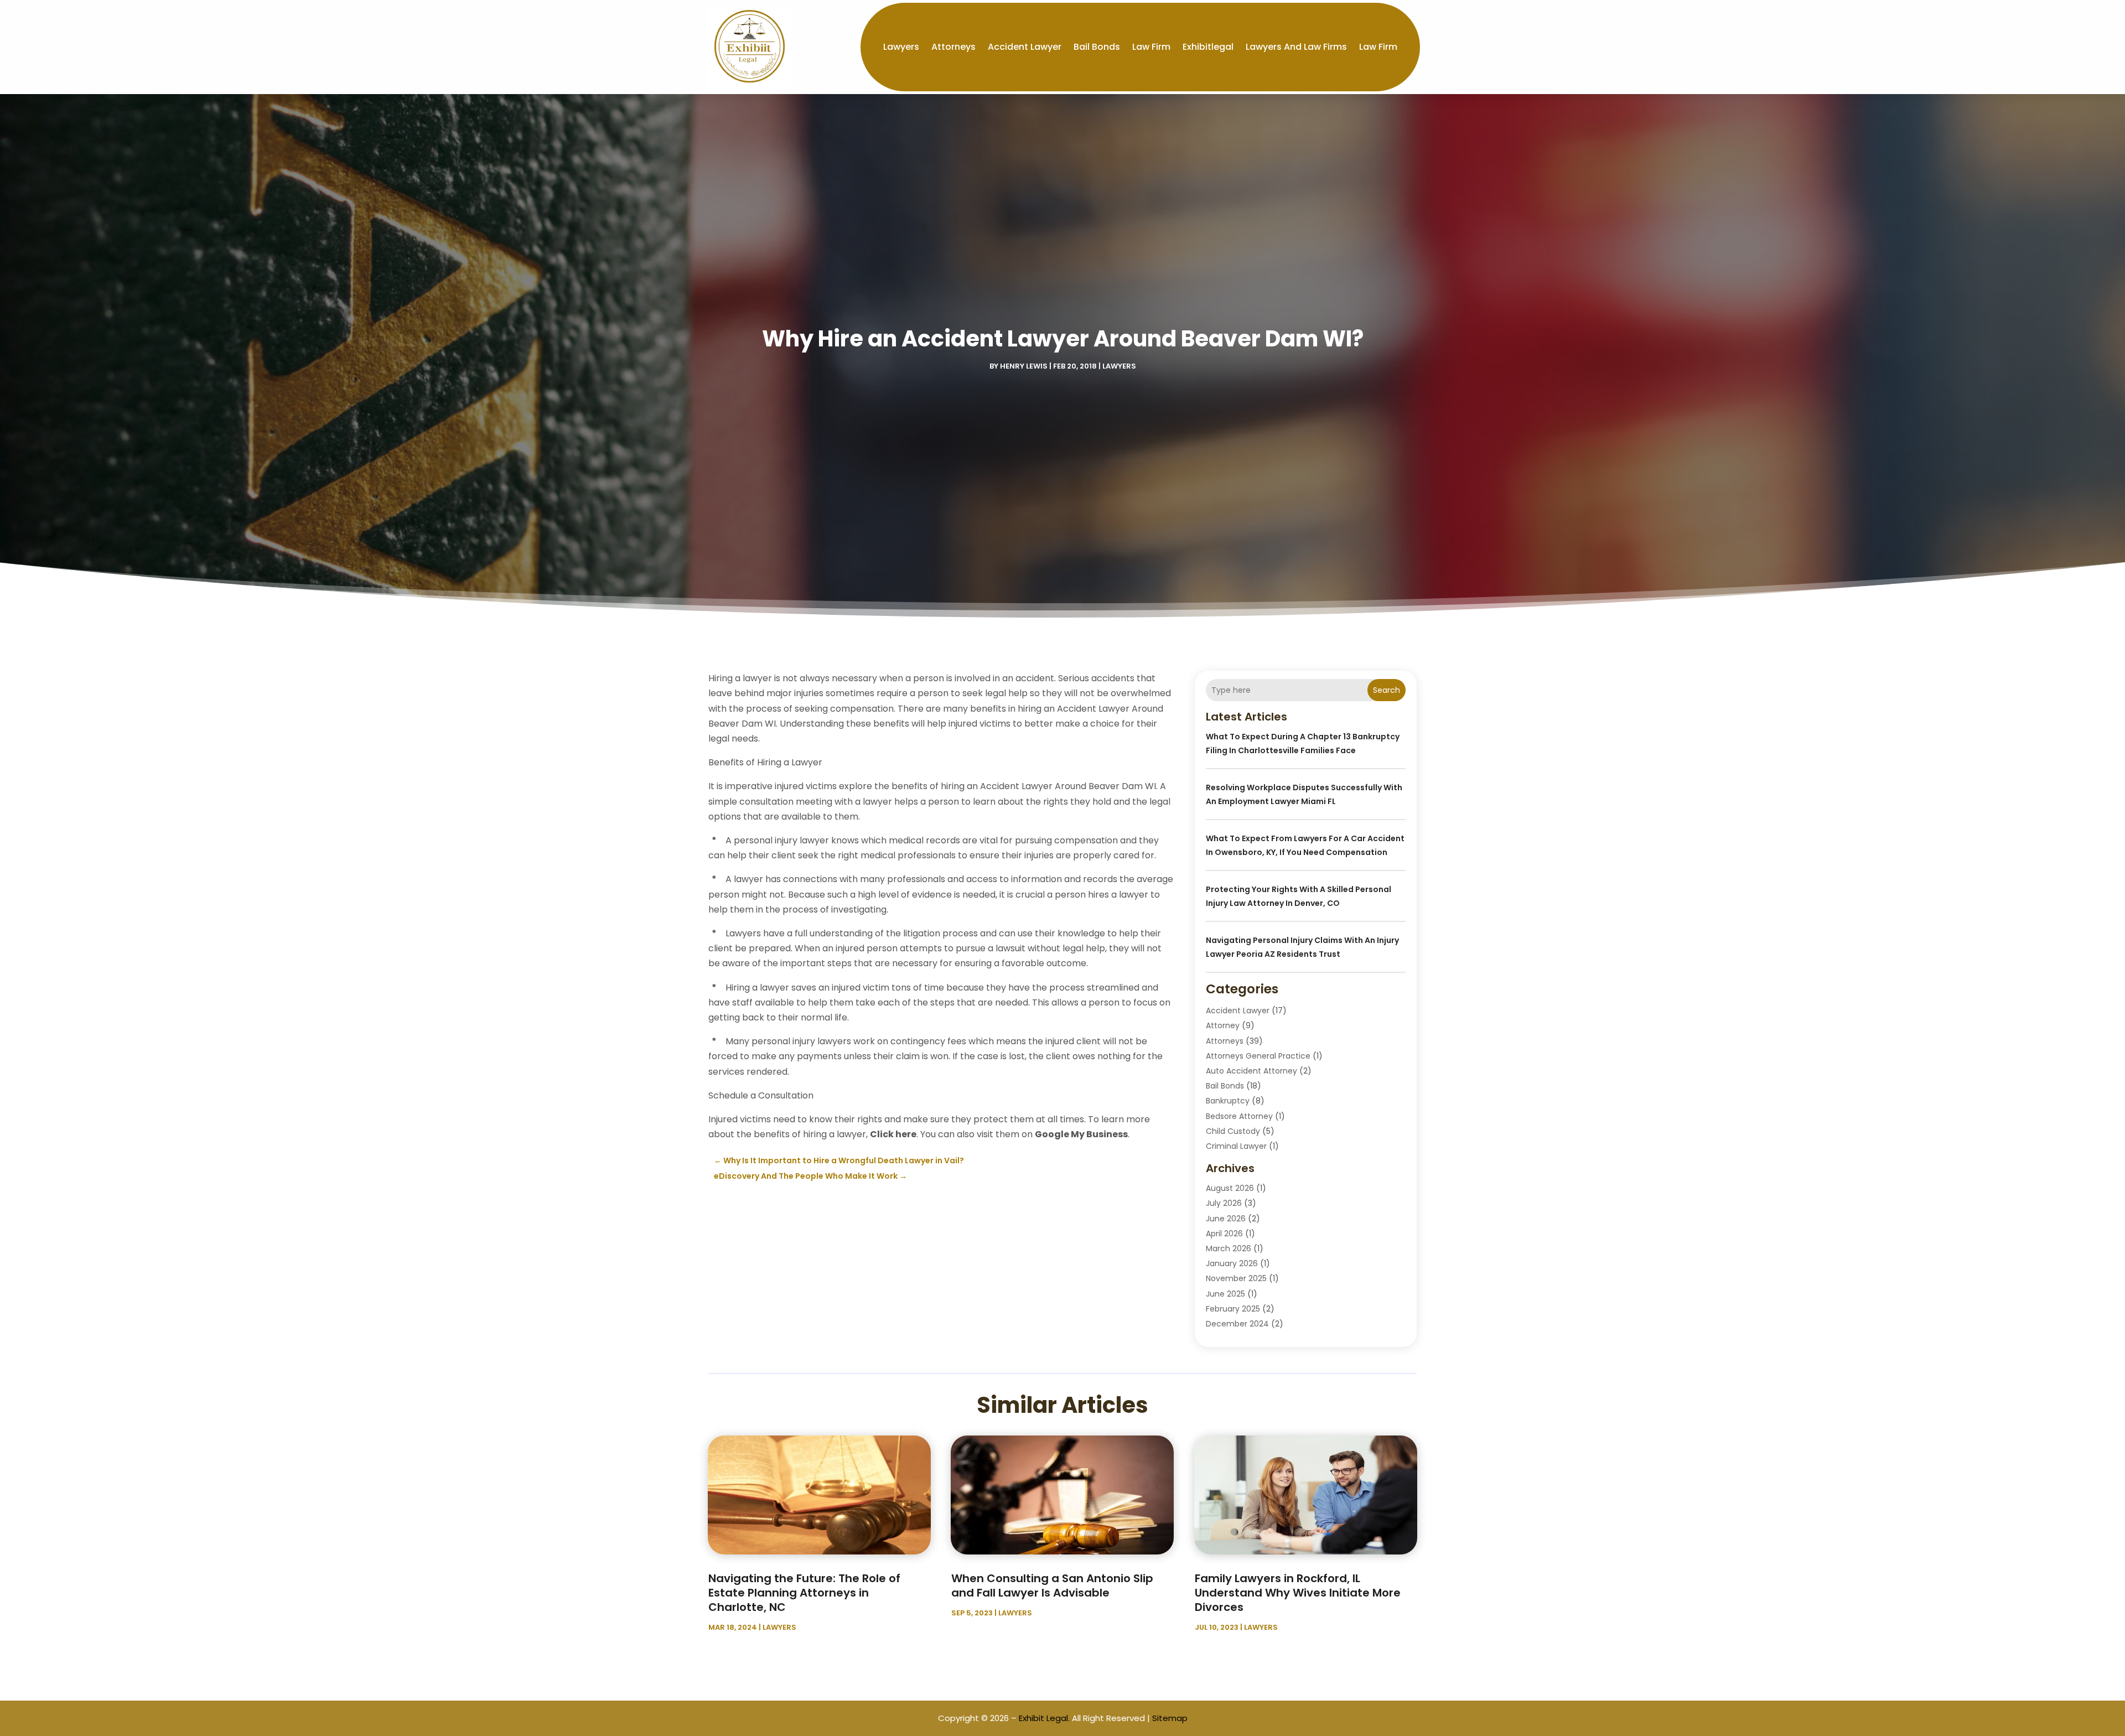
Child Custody (1233, 1131)
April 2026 (1224, 1234)
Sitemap (1170, 1718)
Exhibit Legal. (1044, 1718)
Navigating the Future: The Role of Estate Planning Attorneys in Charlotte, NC (804, 1593)
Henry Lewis (1024, 366)
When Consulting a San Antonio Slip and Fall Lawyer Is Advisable (1052, 1585)
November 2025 (1236, 1278)
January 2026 (1232, 1263)
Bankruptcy (1228, 1101)
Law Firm (1151, 47)
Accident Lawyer (1025, 47)
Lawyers (901, 47)
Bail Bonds (1097, 47)
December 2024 (1237, 1324)
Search (1387, 690)
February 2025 (1233, 1309)
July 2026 (1224, 1203)
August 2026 (1230, 1188)
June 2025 (1225, 1294)
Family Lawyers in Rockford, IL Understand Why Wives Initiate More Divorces (1298, 1593)
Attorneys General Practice (1258, 1056)
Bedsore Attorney (1239, 1116)
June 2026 (1226, 1219)
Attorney (1223, 1025)
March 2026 (1229, 1248)
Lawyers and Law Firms (1296, 47)
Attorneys (953, 47)
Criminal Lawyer (1236, 1146)
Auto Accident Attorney (1251, 1071)
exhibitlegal (1208, 47)
